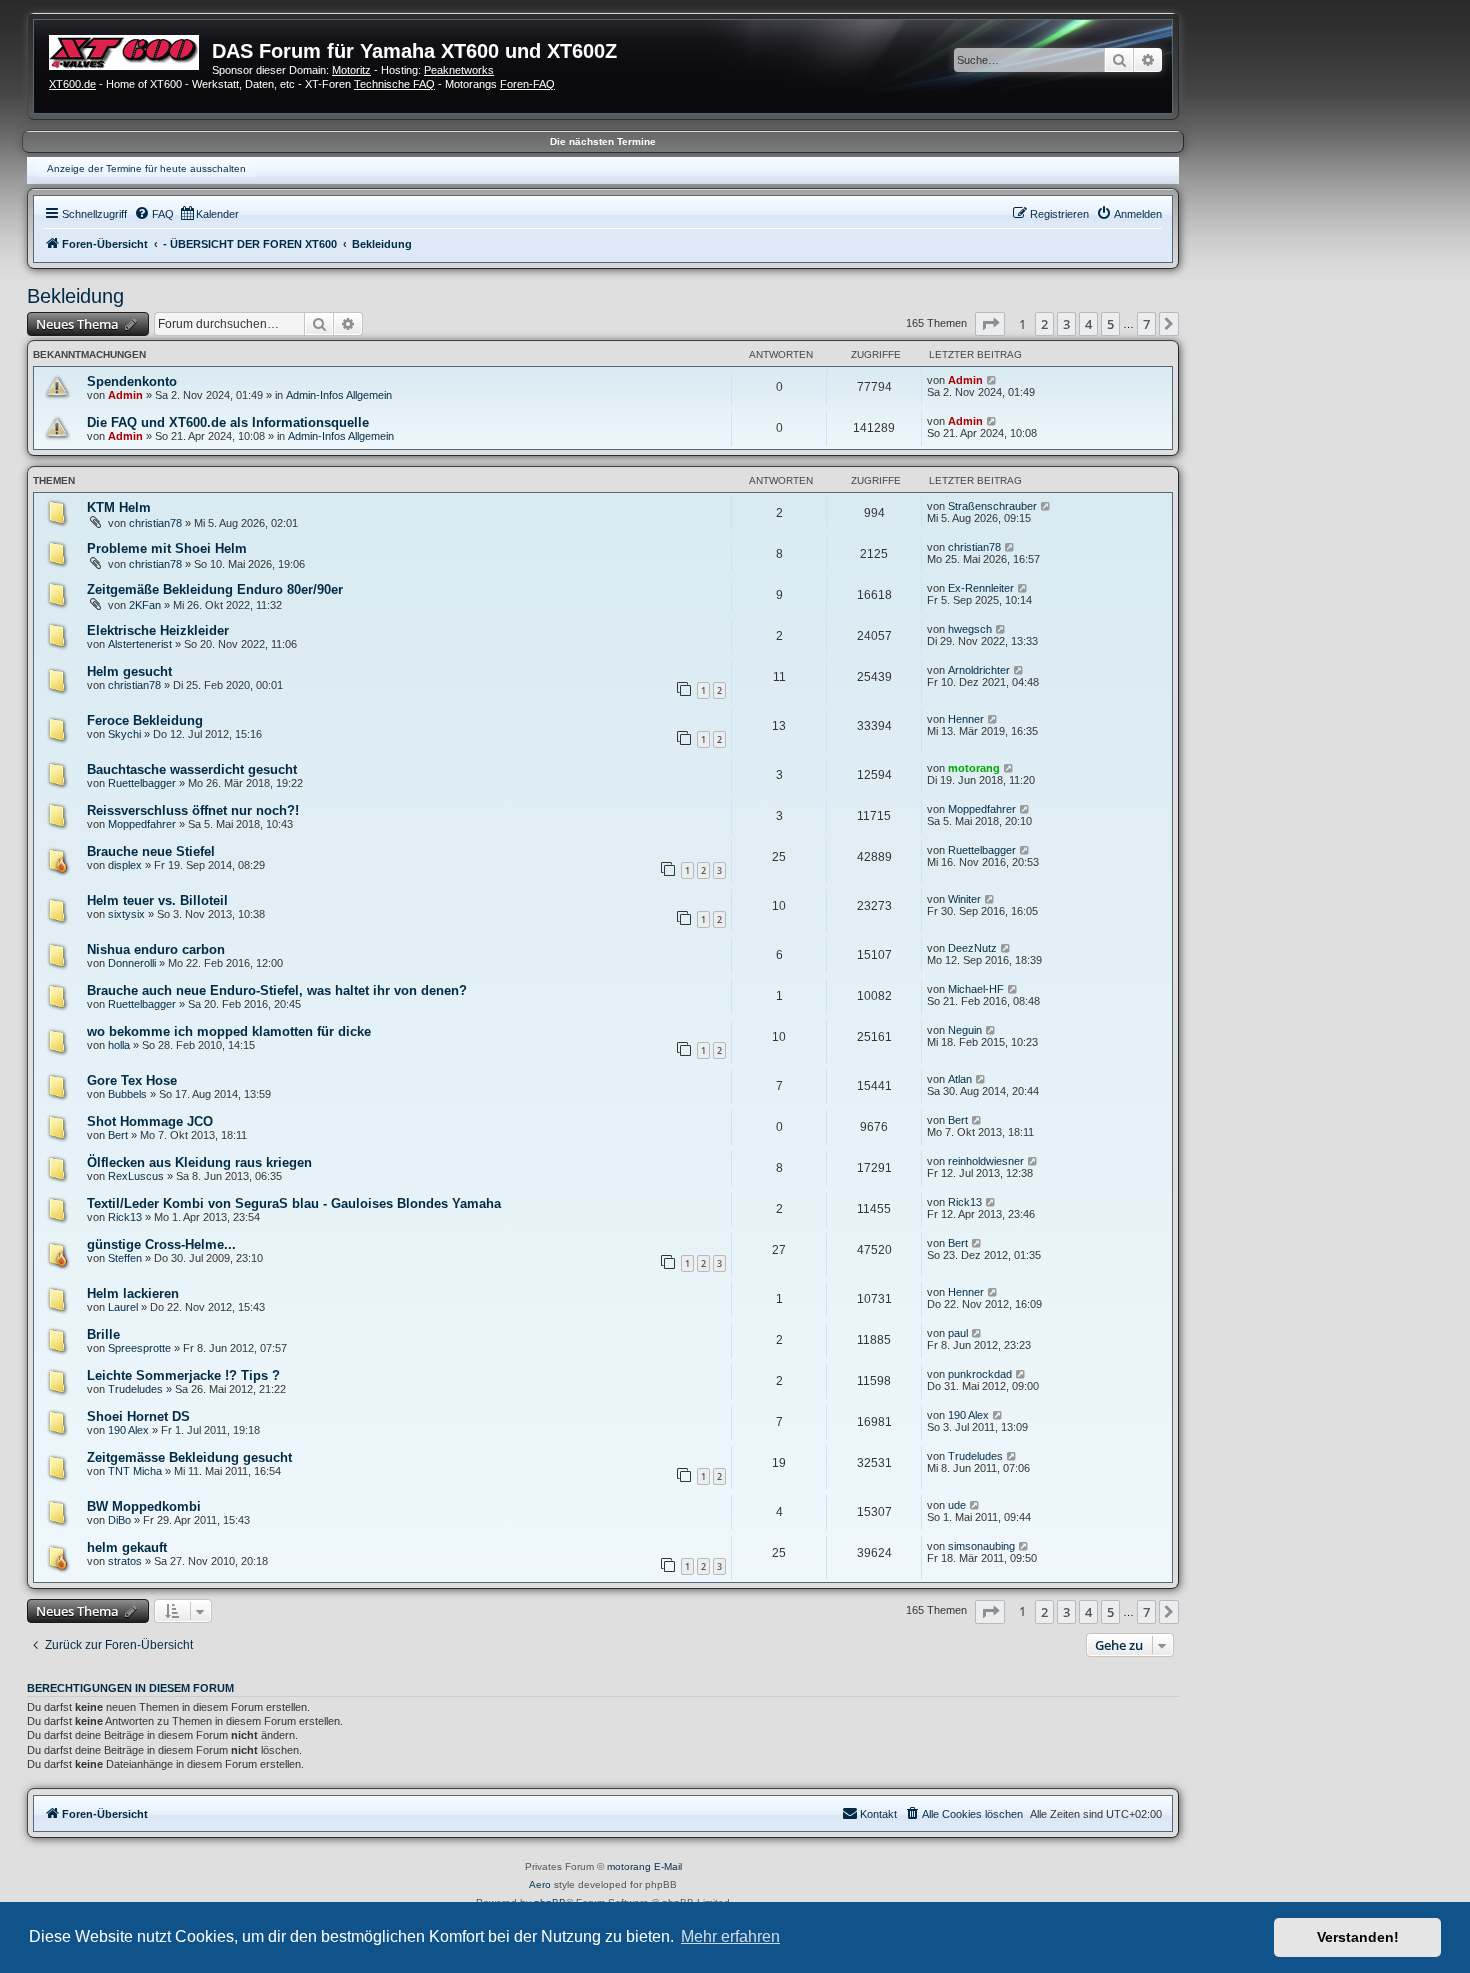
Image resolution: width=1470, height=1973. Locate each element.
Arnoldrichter (979, 670)
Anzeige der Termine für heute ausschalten (146, 168)
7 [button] (1146, 324)
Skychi (124, 734)
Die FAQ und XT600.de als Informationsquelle (228, 422)
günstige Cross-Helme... (161, 1244)
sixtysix (126, 914)
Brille (103, 1334)
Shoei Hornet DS (138, 1416)
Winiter (964, 899)
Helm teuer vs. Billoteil (157, 900)
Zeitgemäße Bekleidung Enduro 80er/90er (215, 589)
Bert (118, 1135)
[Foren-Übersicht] (130, 50)
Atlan (960, 1079)
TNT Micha (135, 1471)
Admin (125, 395)
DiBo (119, 1520)
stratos (125, 1561)
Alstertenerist (140, 644)
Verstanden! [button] (1358, 1937)
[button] (990, 324)
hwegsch (970, 629)
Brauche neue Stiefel (151, 851)
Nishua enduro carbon (156, 949)
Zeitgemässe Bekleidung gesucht (189, 1457)
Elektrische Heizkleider (158, 630)
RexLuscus (136, 1176)
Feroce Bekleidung (145, 720)
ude (957, 1505)
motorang (974, 768)
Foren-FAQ (527, 84)
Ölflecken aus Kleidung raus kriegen (199, 1162)
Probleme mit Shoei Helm (167, 548)
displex (125, 865)
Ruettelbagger (142, 783)
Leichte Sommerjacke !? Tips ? (183, 1375)
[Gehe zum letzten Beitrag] (992, 380)
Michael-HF (976, 989)
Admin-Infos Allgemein (339, 395)
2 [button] (1044, 324)
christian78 (155, 523)
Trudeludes (135, 1389)
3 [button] (1066, 324)
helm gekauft (127, 1547)
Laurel (123, 1307)
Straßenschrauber (992, 506)
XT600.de (72, 84)
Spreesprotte (139, 1348)
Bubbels (127, 1094)
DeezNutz (972, 948)
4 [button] (1088, 324)
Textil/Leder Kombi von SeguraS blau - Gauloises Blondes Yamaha (294, 1203)
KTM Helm (119, 507)
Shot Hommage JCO (150, 1121)
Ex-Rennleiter (981, 588)
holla (119, 1045)
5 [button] (1110, 324)
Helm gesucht (129, 671)
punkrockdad (980, 1374)
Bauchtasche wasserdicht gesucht (192, 769)
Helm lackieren (133, 1293)
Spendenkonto (132, 381)
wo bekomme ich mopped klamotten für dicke (229, 1031)
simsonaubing (981, 1546)
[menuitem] (154, 214)
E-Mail (668, 1866)
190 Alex (128, 1430)
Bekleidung (75, 296)
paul (958, 1333)
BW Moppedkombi (144, 1506)
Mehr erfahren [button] (730, 1936)
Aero (540, 1884)
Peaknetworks (459, 70)
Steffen (125, 1258)
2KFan (145, 605)
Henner (966, 719)
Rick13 (125, 1217)
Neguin (965, 1030)
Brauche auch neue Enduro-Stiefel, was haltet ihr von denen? (277, 990)
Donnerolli (132, 963)
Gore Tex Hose (132, 1080)
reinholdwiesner (986, 1161)
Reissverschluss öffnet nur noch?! (193, 810)
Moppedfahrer (142, 824)
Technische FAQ (394, 84)
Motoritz (351, 70)
